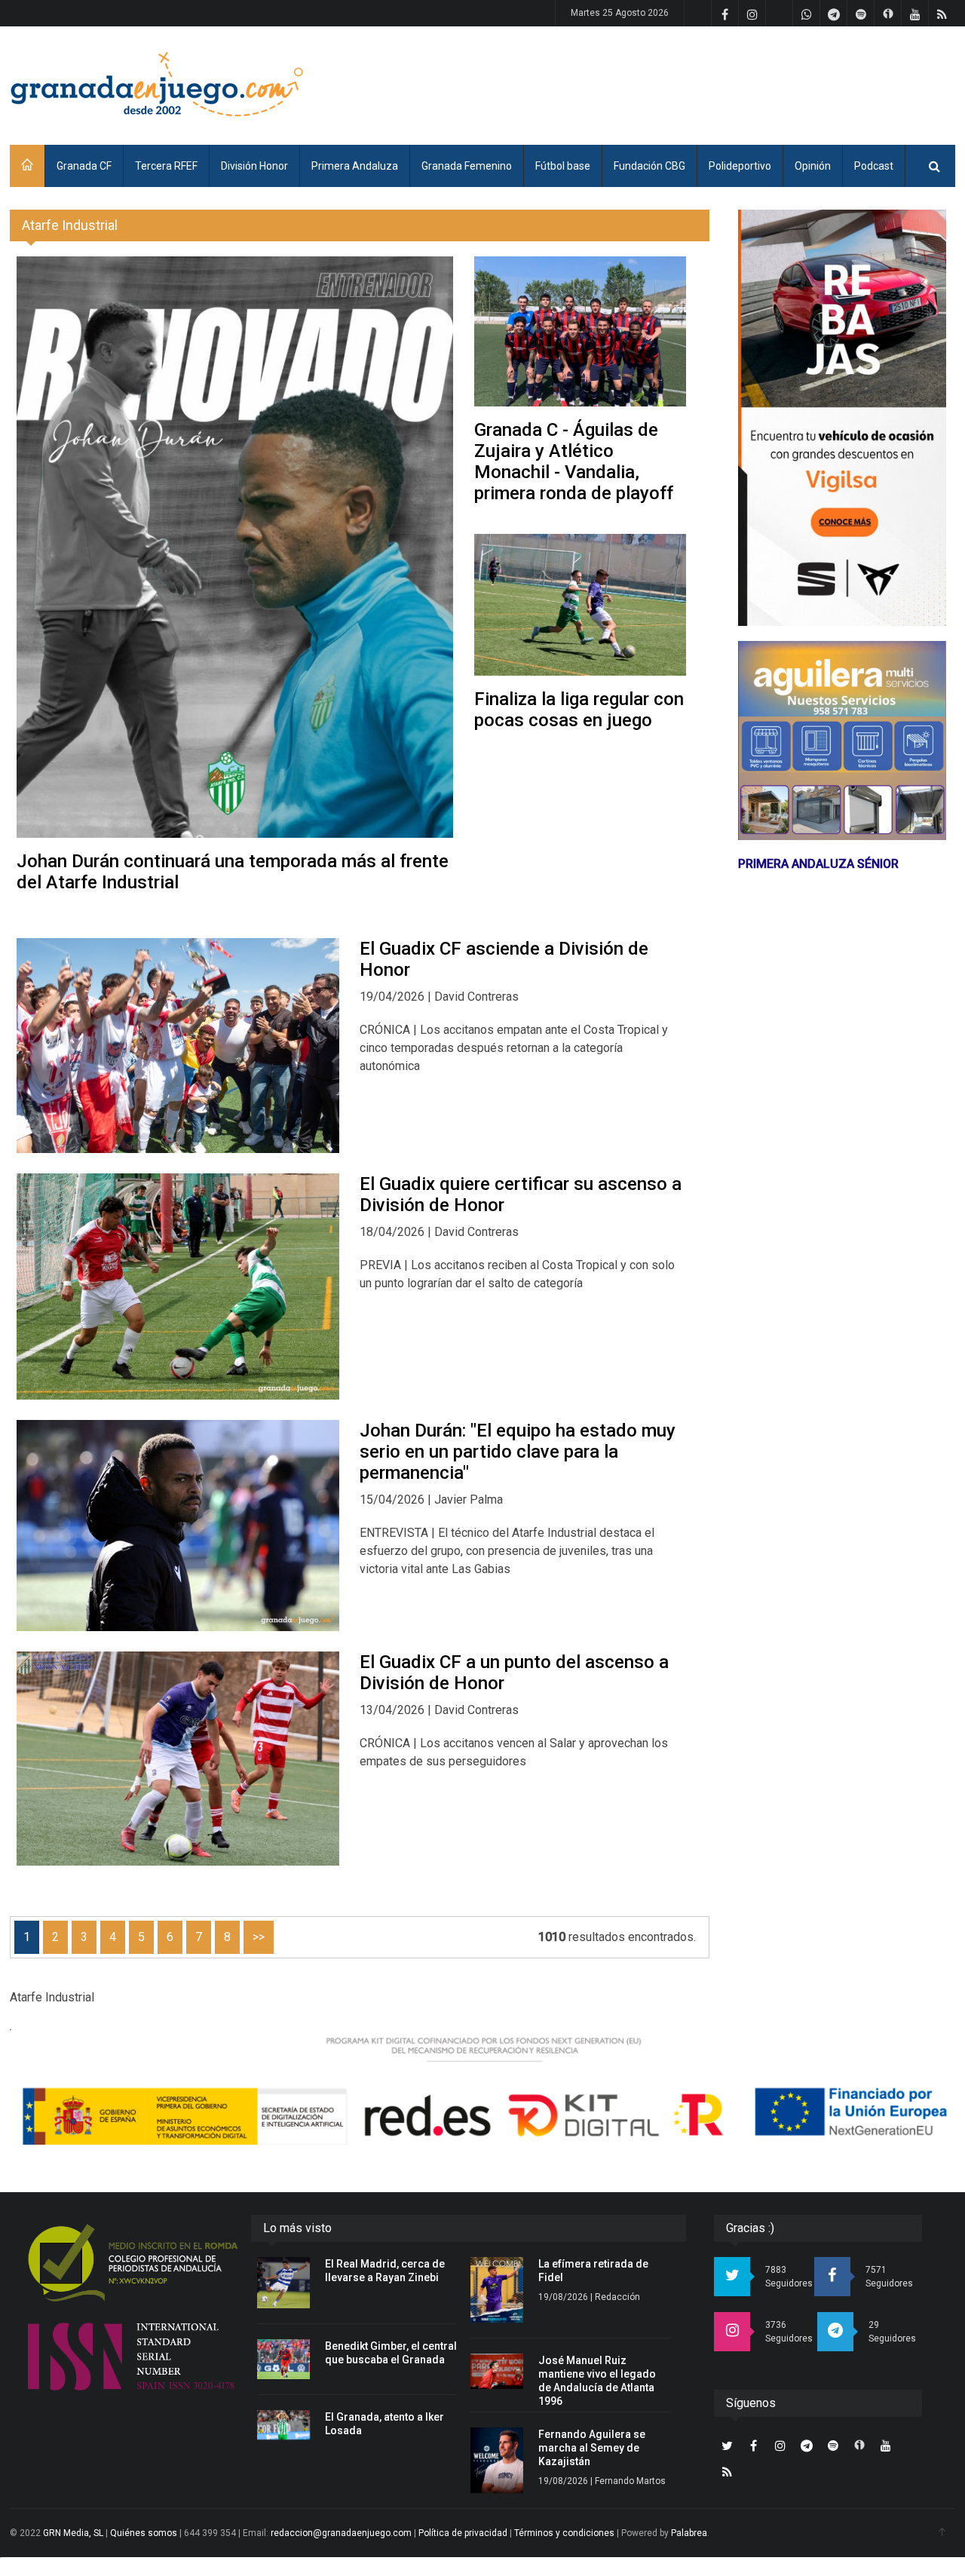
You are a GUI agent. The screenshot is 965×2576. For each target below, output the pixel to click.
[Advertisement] (681, 83)
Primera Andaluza (355, 166)
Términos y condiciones (564, 2533)
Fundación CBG (649, 166)
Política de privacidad (463, 2533)
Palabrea (689, 2533)
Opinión (813, 166)
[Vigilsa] (842, 418)
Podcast (874, 166)
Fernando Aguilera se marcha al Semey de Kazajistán (592, 2448)
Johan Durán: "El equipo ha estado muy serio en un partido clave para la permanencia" (518, 1452)
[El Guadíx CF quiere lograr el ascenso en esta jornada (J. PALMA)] (178, 1286)
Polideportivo (740, 166)
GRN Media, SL (73, 2533)
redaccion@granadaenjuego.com (341, 2533)
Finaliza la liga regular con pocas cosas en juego (579, 710)
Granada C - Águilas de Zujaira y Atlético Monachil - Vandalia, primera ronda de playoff (574, 462)
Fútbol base (563, 166)
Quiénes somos (144, 2533)
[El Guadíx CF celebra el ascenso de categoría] (178, 1046)
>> (259, 1937)
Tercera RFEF (166, 166)
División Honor (254, 166)
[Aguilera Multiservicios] (842, 741)
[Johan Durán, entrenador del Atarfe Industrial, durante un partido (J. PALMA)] (178, 1526)
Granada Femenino (467, 166)
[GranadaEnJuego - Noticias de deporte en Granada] (157, 83)
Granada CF (84, 166)
